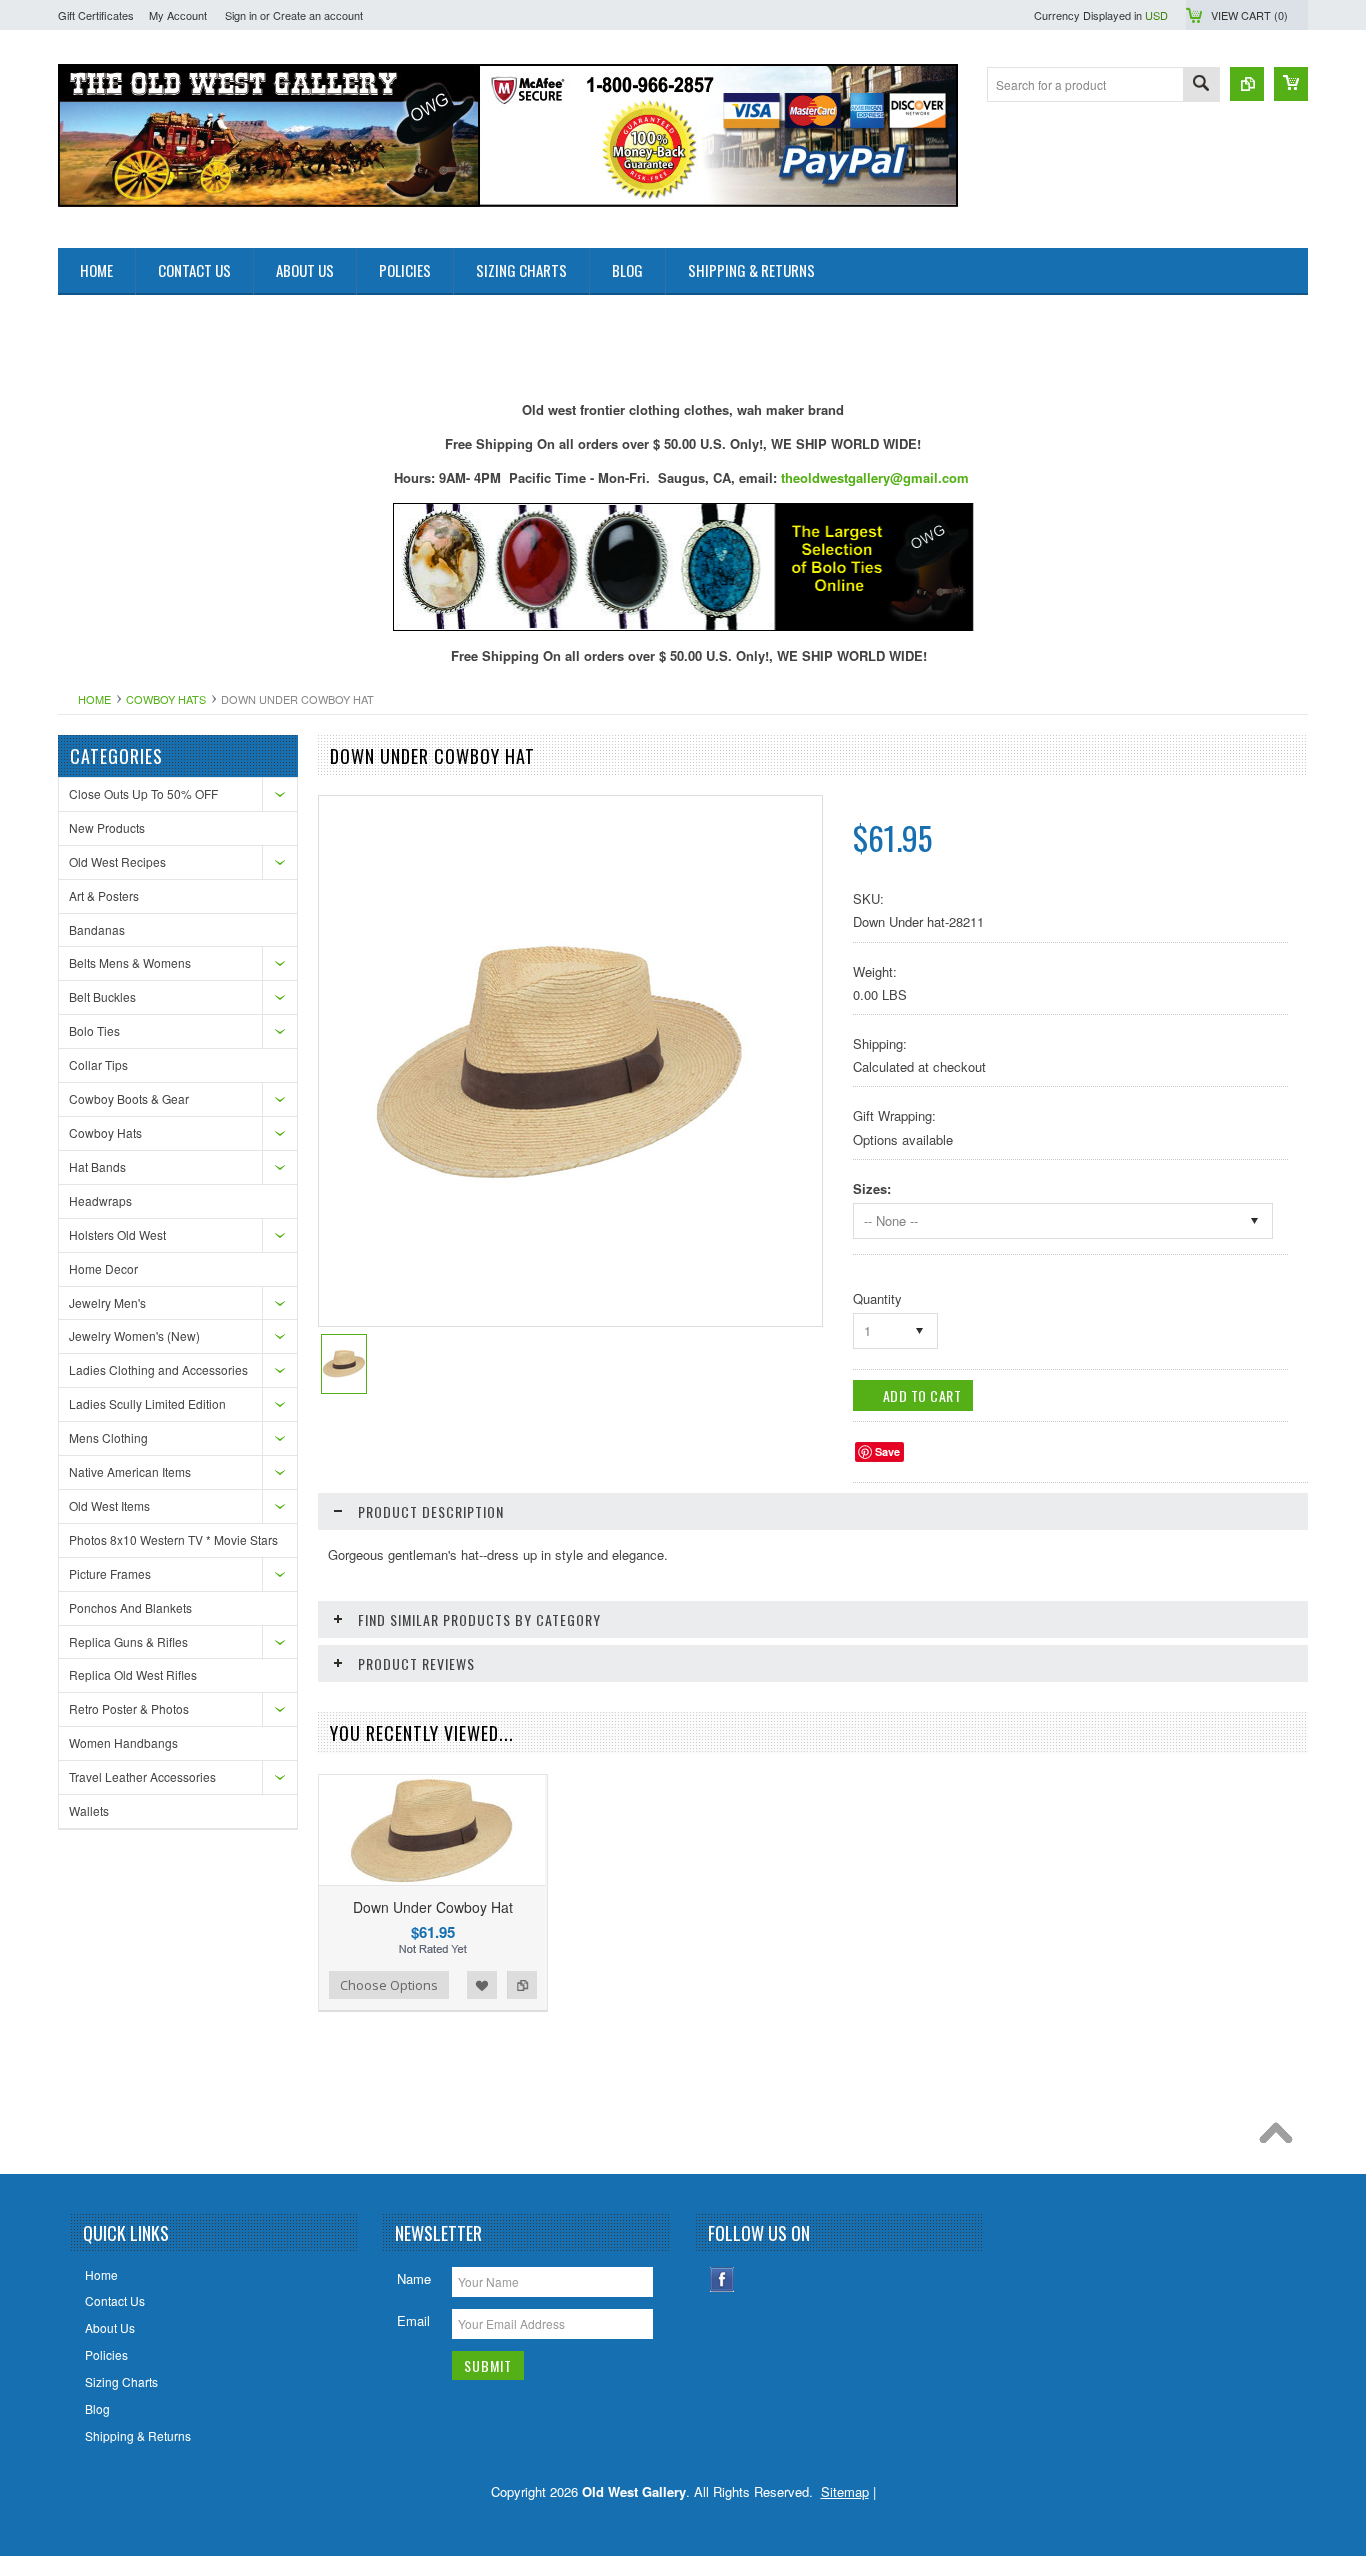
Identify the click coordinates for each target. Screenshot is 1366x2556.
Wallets (89, 1810)
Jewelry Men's (107, 1302)
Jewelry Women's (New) (134, 1335)
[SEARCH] (1201, 85)
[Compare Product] (1247, 84)
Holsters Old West (117, 1234)
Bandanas (97, 929)
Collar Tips (98, 1064)
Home (94, 699)
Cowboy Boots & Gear (129, 1098)
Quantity (877, 1298)
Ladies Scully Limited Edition (147, 1403)
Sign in (241, 15)
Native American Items (130, 1471)
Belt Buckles (102, 996)
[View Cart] (1291, 84)
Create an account (318, 15)
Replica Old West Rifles (133, 1674)
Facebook (722, 2279)
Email (413, 2320)
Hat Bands (97, 1166)
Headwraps (100, 1200)
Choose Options (389, 1985)
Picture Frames (110, 1573)
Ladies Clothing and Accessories (158, 1369)
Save (887, 1451)
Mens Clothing (108, 1437)
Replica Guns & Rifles (128, 1641)
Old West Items (109, 1505)
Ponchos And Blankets (130, 1607)
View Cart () (1249, 15)
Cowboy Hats (166, 699)
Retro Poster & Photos (129, 1708)
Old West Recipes (117, 861)
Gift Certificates (96, 15)
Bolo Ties (94, 1030)
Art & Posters (104, 895)
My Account (178, 15)
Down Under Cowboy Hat (433, 1907)
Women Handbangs (123, 1742)
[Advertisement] (422, 340)
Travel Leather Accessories (142, 1776)
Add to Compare (522, 1985)
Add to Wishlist (482, 1985)
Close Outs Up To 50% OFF (143, 793)
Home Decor (103, 1268)
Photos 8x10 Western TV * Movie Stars (173, 1539)
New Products (107, 827)
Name (414, 2278)
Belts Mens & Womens (130, 962)
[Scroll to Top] (1281, 2138)
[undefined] (560, 1179)
